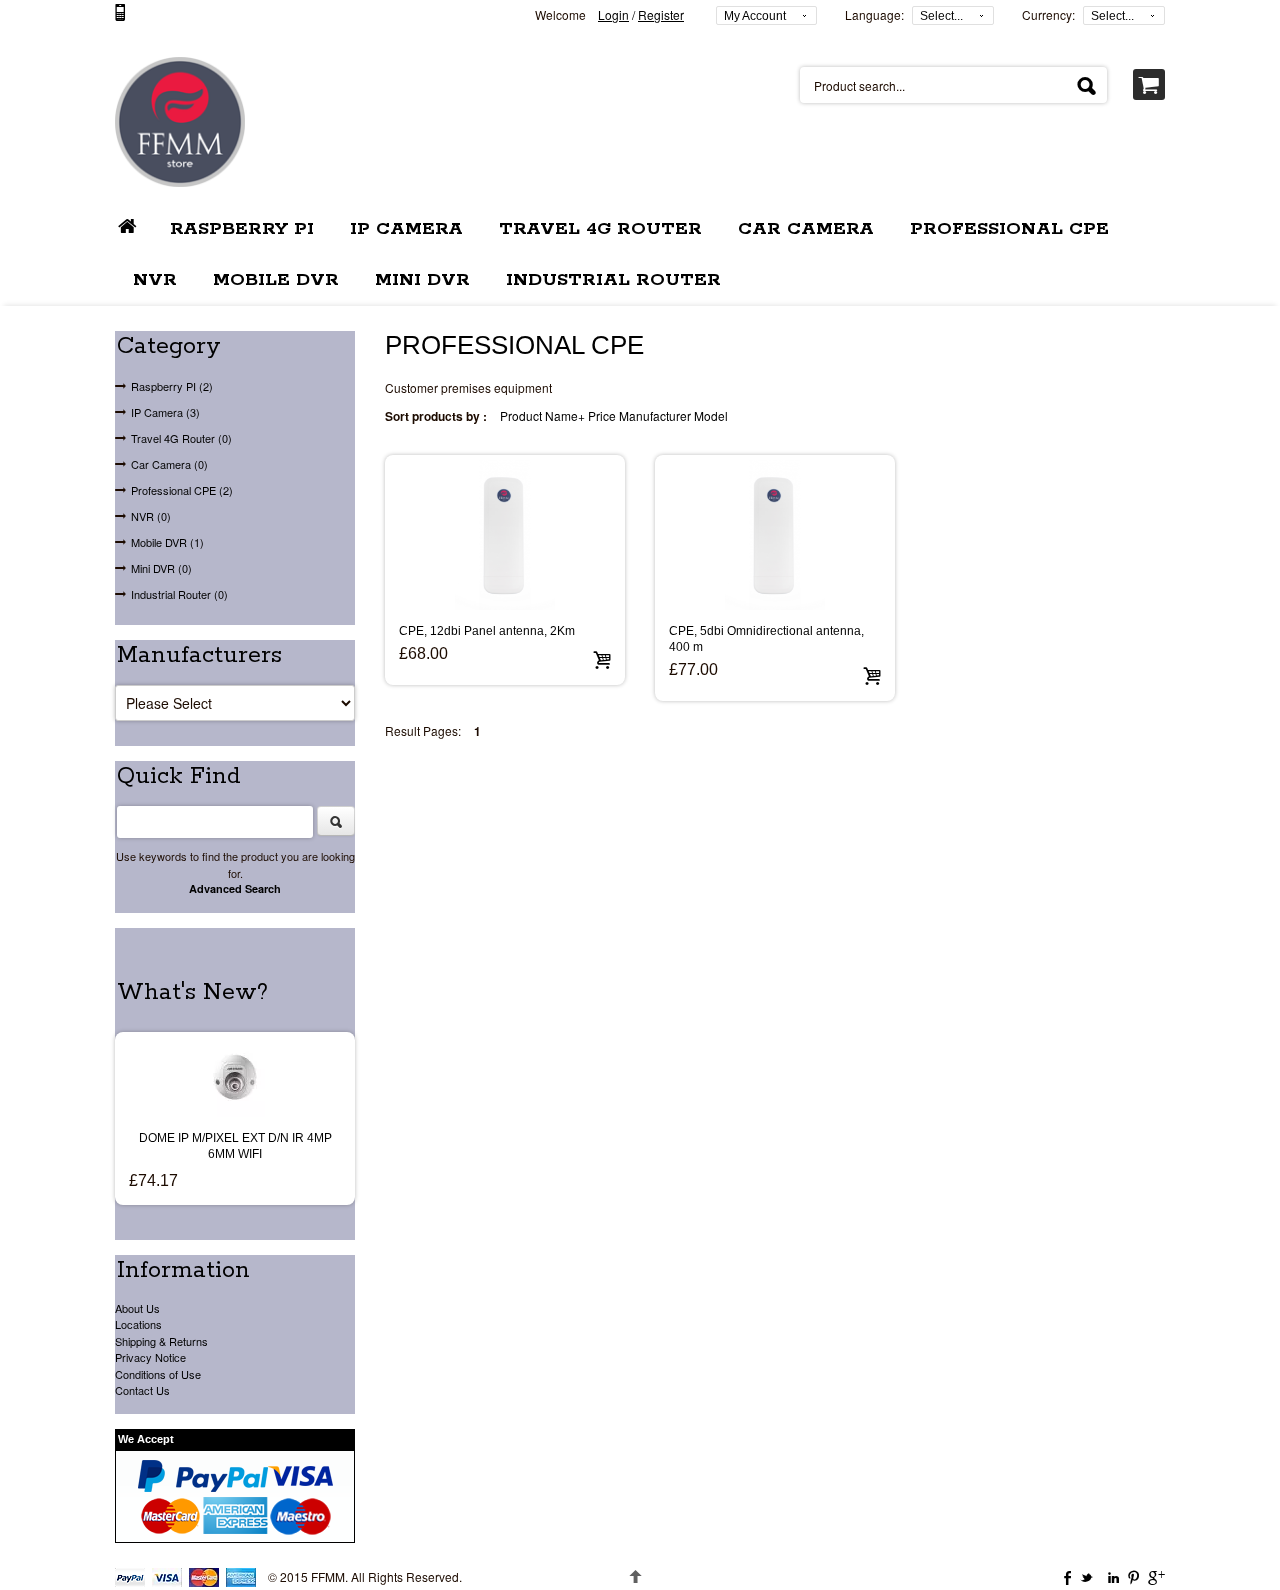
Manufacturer (655, 415)
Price (602, 415)
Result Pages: (423, 730)
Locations (138, 1324)
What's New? (192, 992)
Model (711, 415)
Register (661, 14)
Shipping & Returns (161, 1341)
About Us (137, 1308)
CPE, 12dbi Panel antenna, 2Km (487, 631)
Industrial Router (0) (179, 594)
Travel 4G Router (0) (181, 438)
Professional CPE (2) (182, 490)
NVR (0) (151, 516)
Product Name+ (542, 415)
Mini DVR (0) (161, 568)
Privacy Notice (150, 1357)
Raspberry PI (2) (172, 386)
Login (613, 14)
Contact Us (142, 1390)
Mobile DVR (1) (167, 542)
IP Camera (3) (165, 412)
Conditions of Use (158, 1374)
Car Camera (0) (169, 464)
